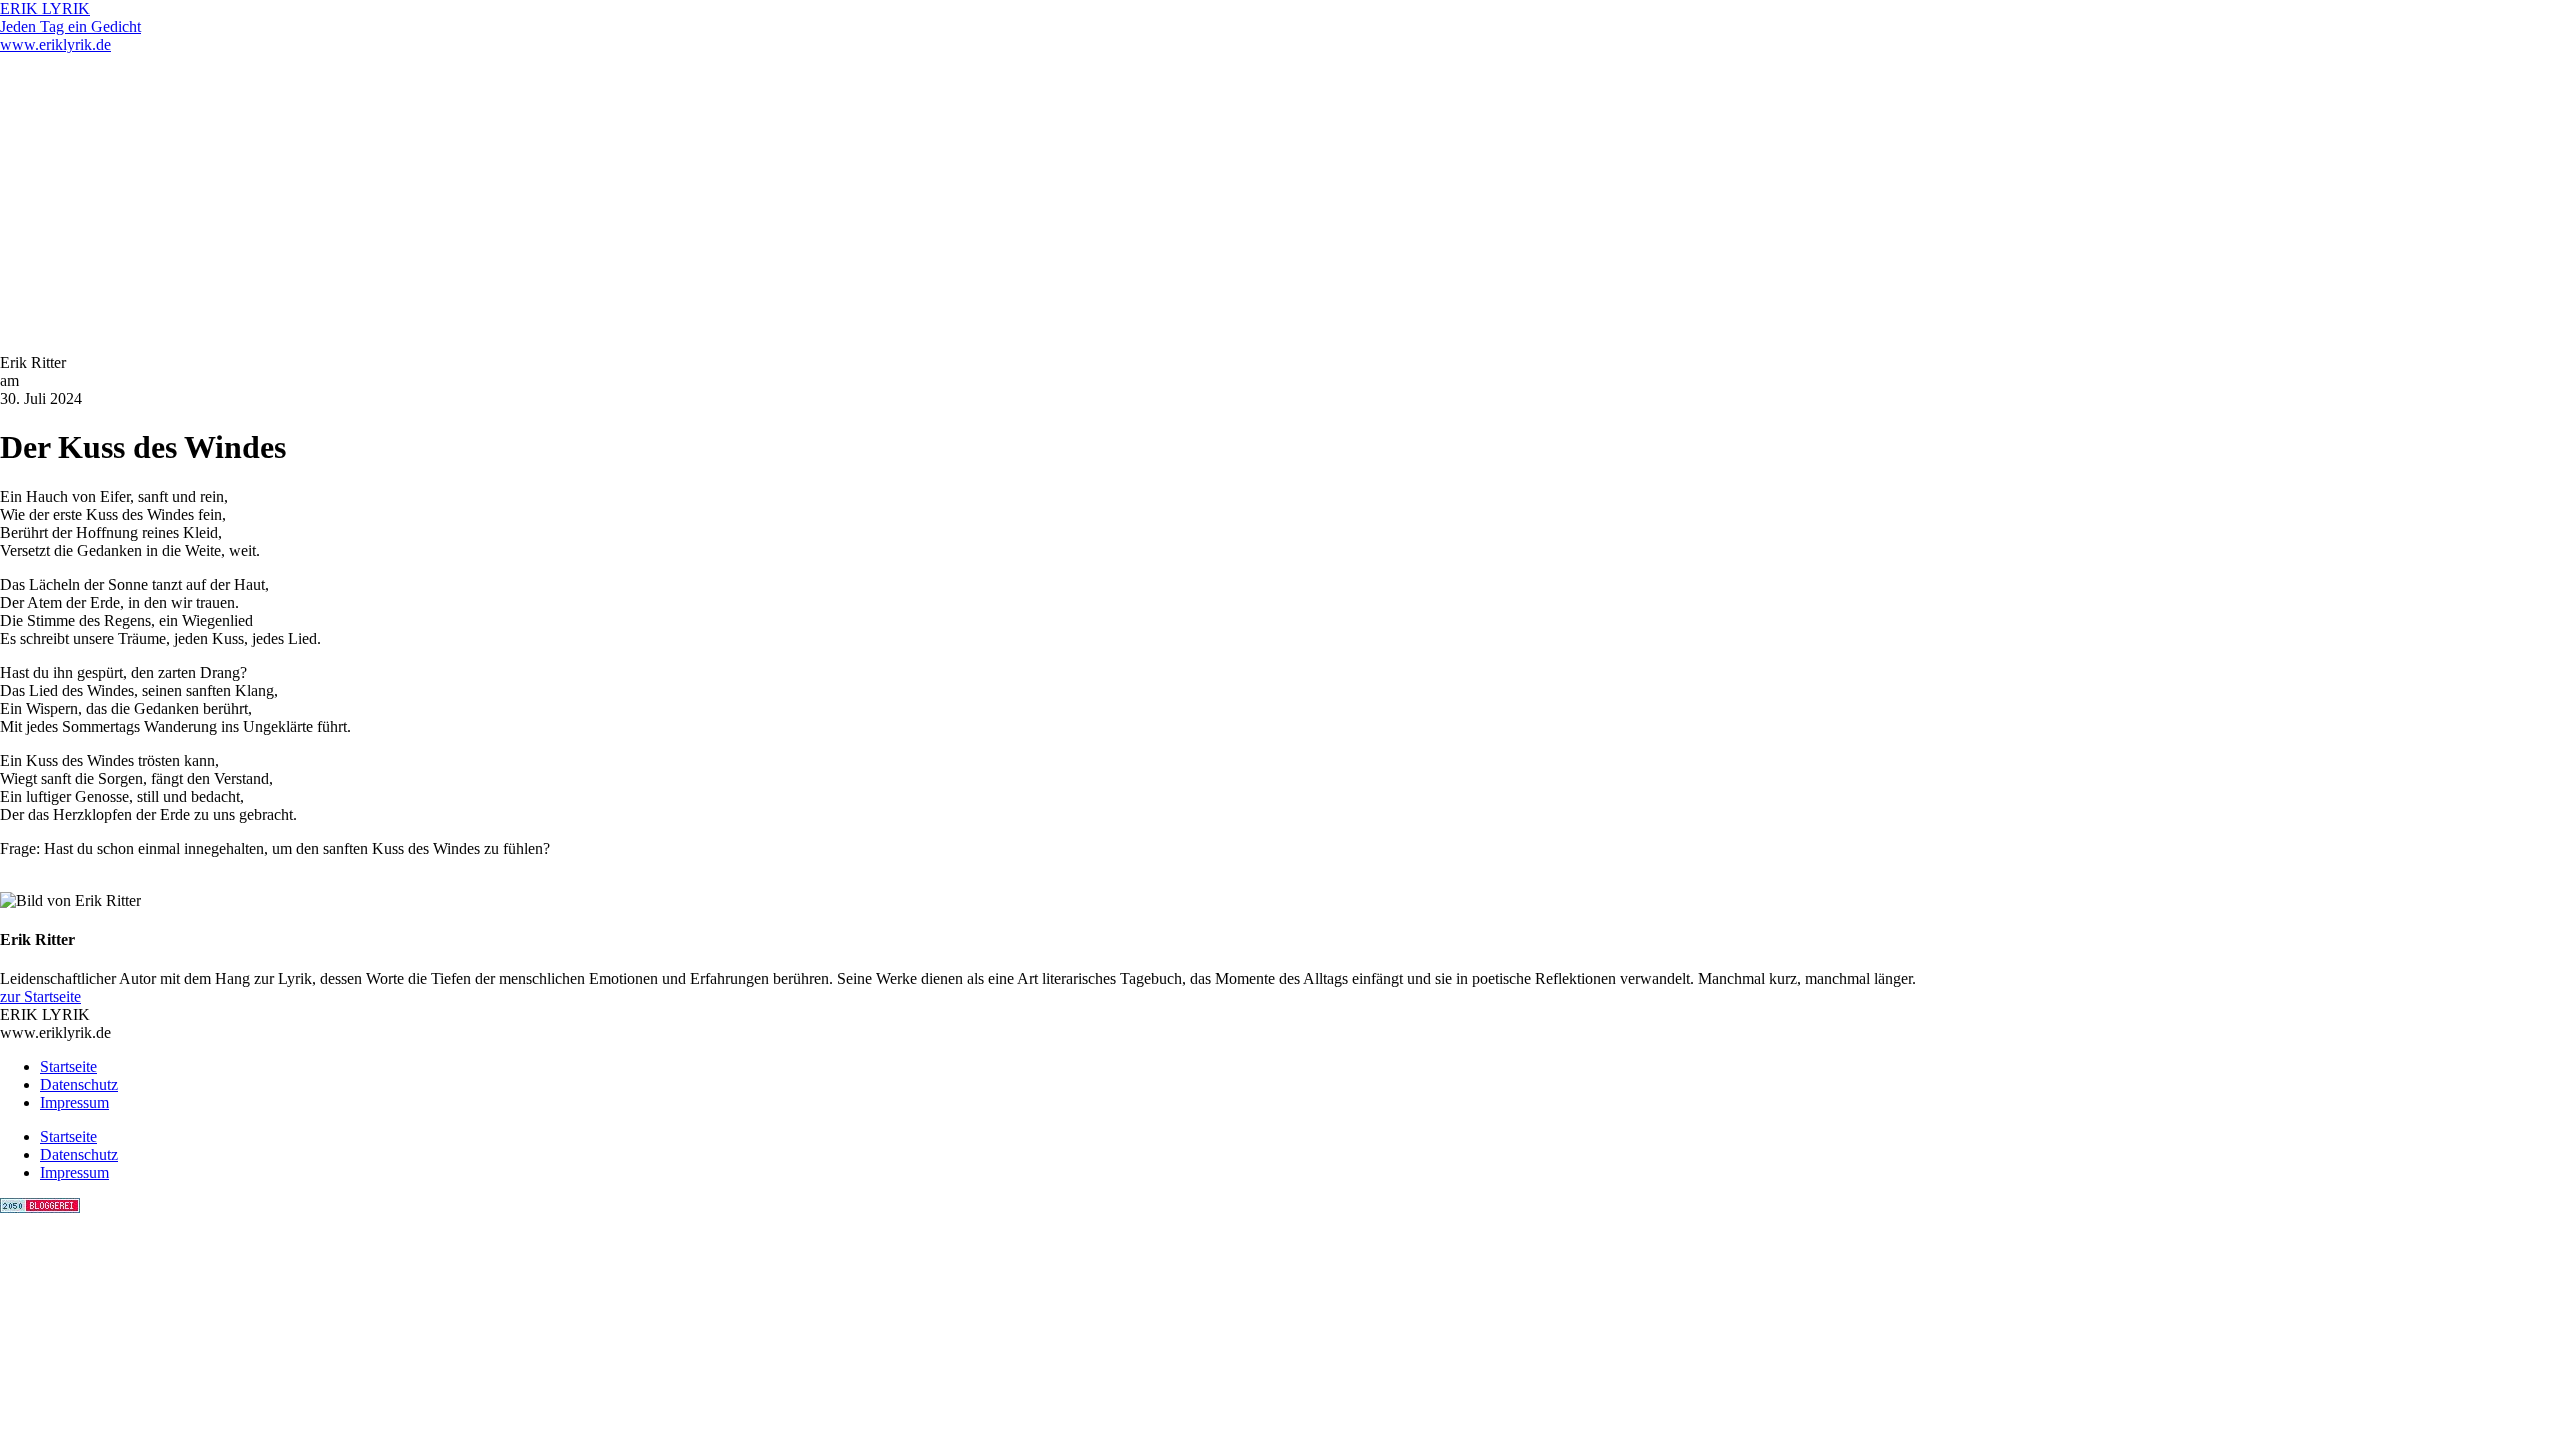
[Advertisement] (1280, 204)
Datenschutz (79, 1084)
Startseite (68, 1066)
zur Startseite (40, 996)
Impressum (74, 1102)
